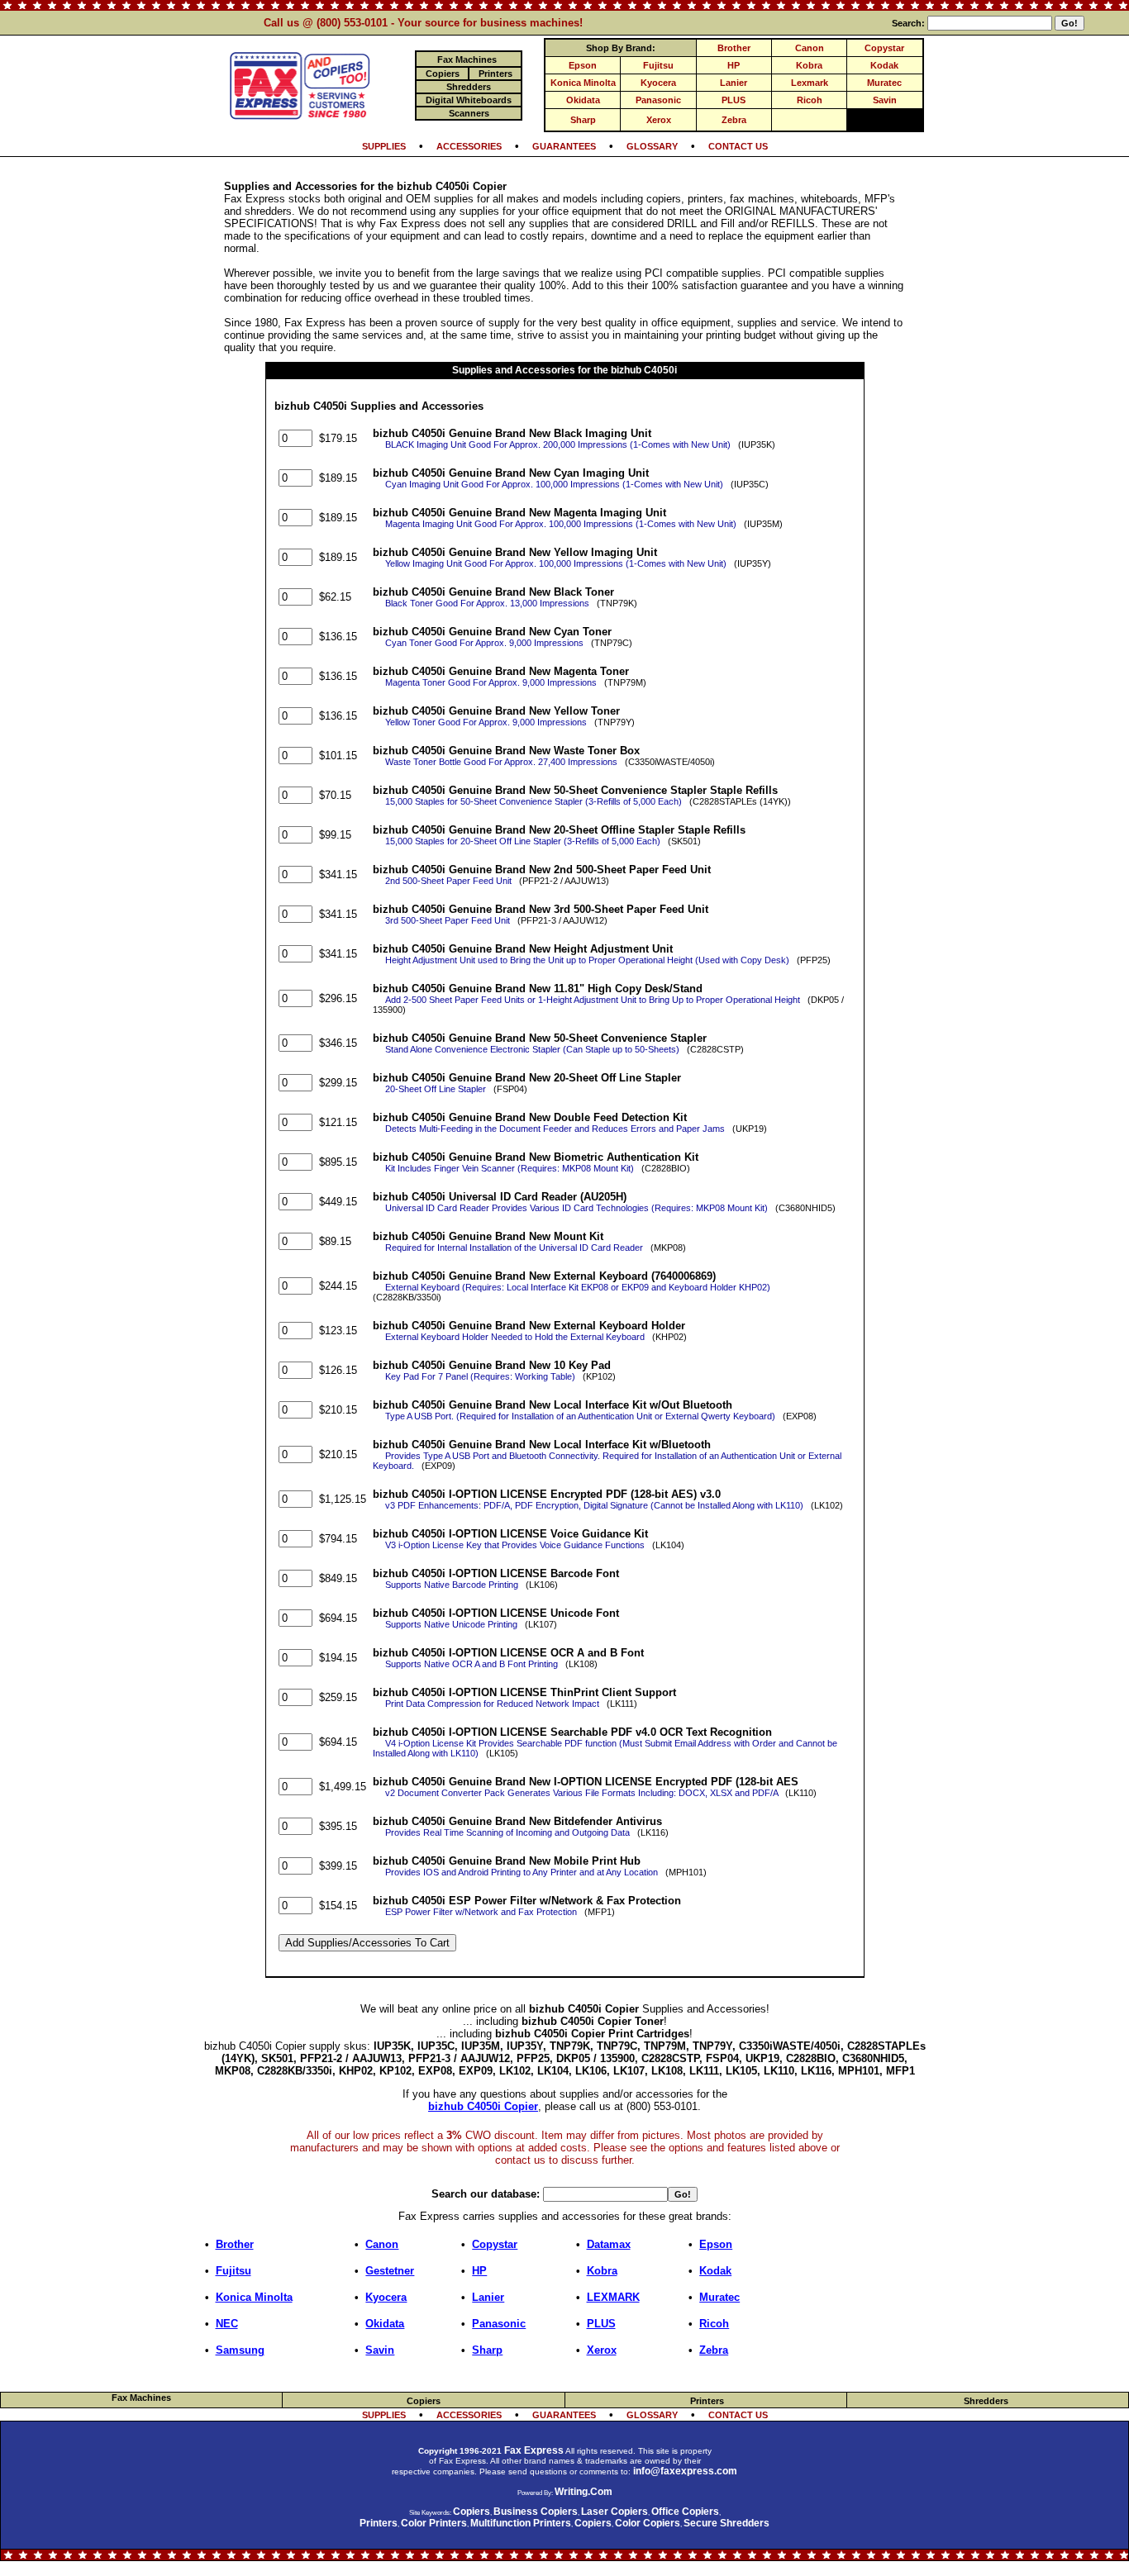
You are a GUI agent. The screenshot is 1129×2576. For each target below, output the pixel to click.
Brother (734, 48)
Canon (810, 48)
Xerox (659, 120)
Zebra (734, 120)
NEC (227, 2324)
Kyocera (658, 83)
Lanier (734, 83)
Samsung (240, 2350)
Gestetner (390, 2271)
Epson (583, 65)
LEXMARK (613, 2297)
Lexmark (810, 83)
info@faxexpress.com (685, 2471)
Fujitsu (658, 65)
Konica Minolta (583, 83)
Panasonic (658, 100)
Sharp (583, 120)
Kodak (884, 65)
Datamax (609, 2244)
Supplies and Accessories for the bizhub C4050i (564, 370)
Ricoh (810, 100)
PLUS (734, 100)
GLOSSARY (652, 146)
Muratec (884, 83)
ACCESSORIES (469, 146)
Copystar (884, 48)
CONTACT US (738, 146)
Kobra (809, 65)
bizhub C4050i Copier (483, 2106)
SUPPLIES (384, 146)
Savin (885, 100)
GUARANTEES (564, 146)
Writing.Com (584, 2492)
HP (734, 65)
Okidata (583, 100)
